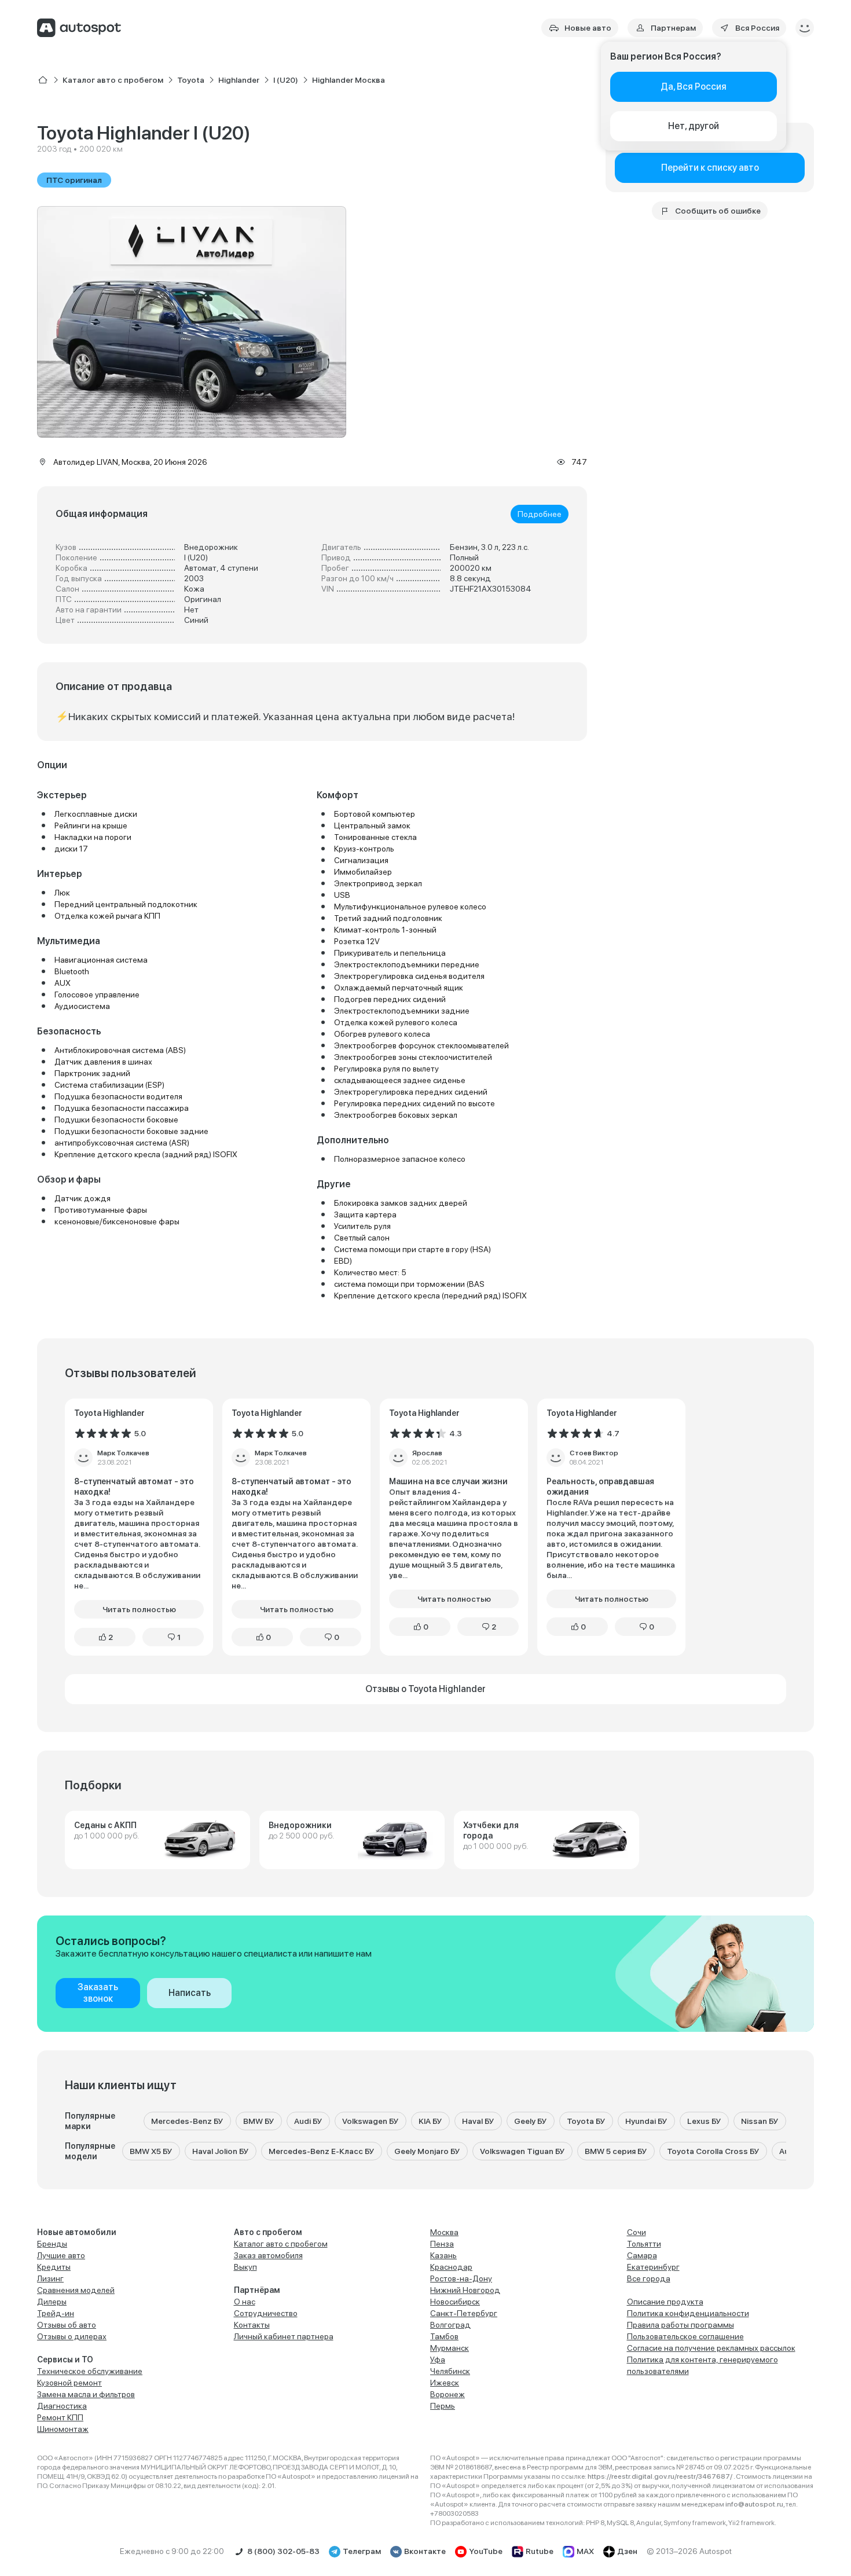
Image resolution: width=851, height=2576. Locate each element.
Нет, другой (694, 126)
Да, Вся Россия (694, 87)
